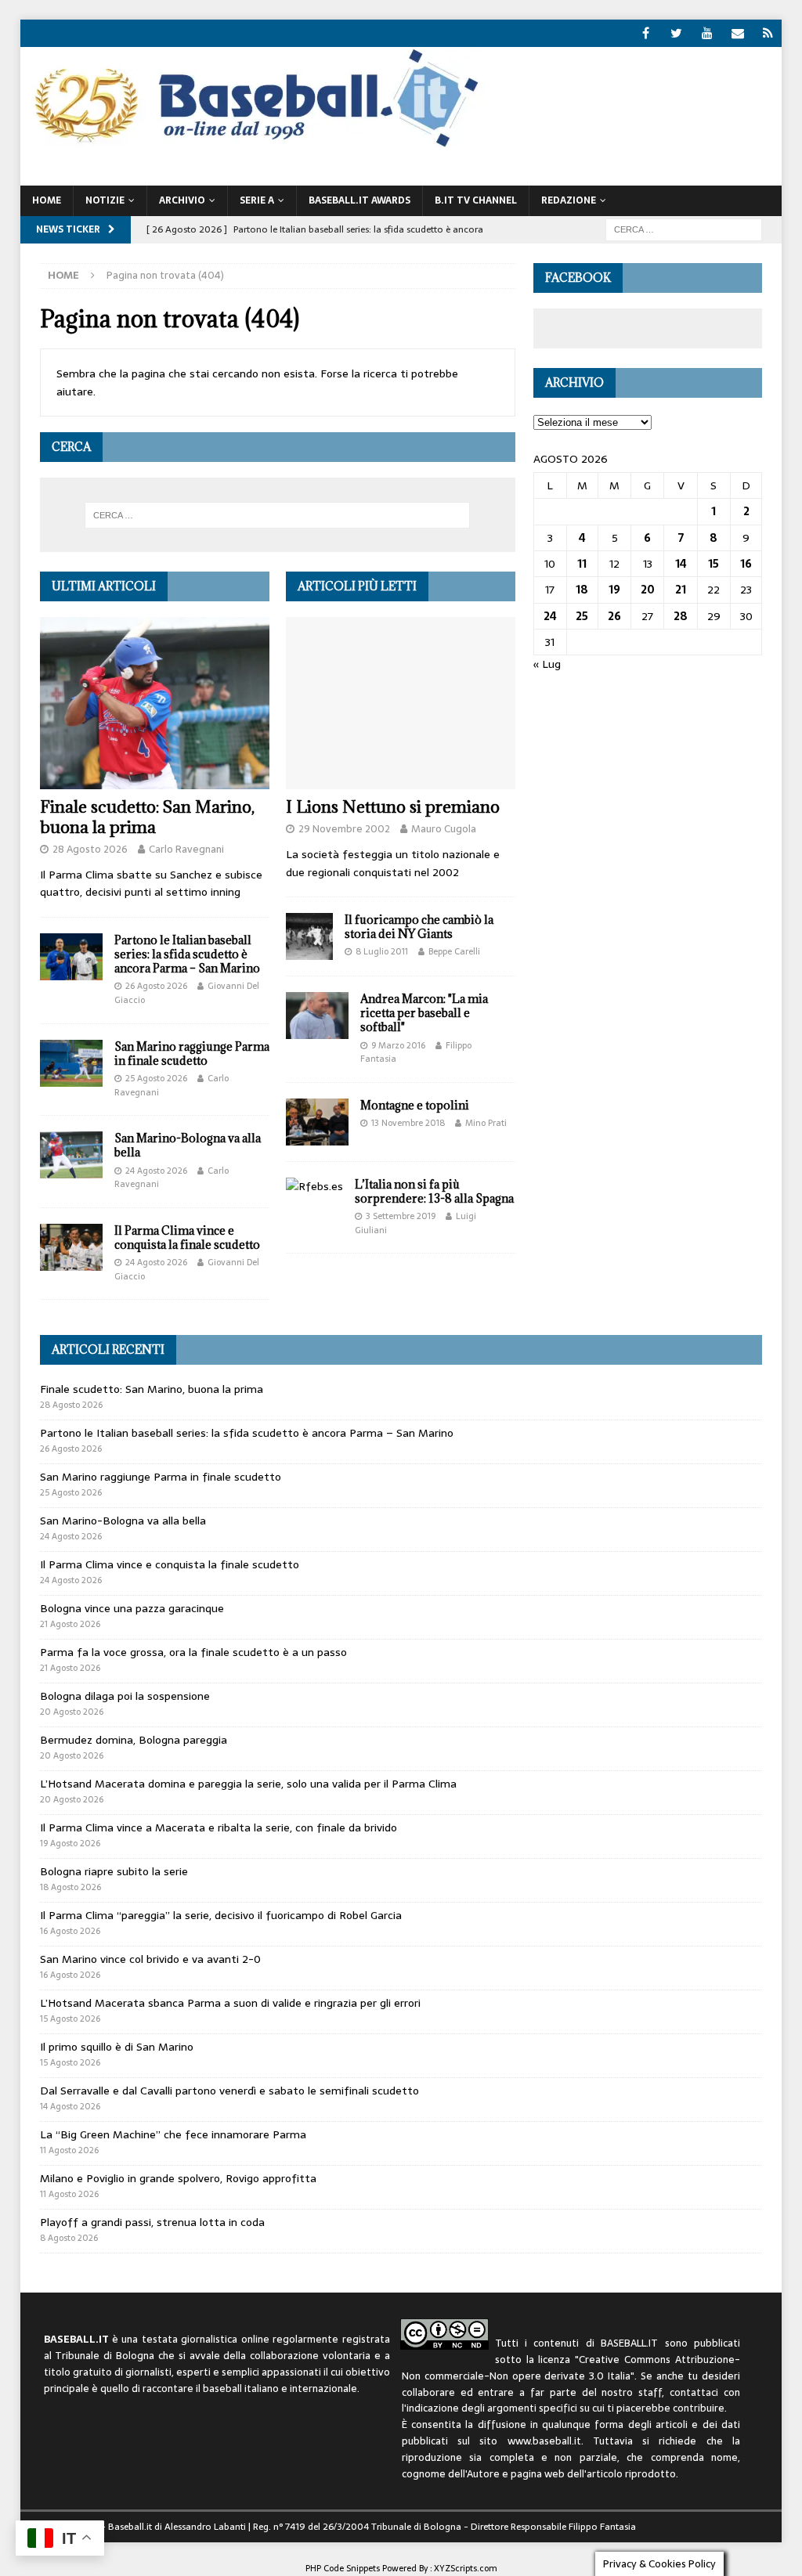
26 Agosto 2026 (156, 986)
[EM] (737, 33)
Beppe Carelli (454, 951)
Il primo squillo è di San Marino (117, 2047)
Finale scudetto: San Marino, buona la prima (147, 817)
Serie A (257, 200)
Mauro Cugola (444, 829)
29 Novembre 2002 (344, 829)
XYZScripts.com (466, 2568)
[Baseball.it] (253, 146)
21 (681, 590)
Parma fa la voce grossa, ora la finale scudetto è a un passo (193, 1652)
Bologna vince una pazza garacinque (132, 1608)
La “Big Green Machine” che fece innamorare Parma (173, 2134)
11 (582, 564)
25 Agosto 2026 (156, 1078)
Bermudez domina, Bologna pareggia (134, 1740)
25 (582, 616)
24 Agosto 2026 (156, 1171)
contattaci (694, 2392)
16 (746, 564)
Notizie (105, 200)
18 (582, 590)
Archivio (182, 200)
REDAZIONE (569, 200)
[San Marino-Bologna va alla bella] (71, 1155)
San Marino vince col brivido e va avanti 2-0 (150, 1959)
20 (648, 590)
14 (681, 564)
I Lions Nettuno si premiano (393, 807)
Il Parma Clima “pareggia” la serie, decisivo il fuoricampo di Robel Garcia (221, 1915)
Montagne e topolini (415, 1105)
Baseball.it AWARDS (359, 200)
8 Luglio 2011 (382, 951)
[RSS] (768, 33)
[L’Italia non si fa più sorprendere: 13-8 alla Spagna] (314, 1186)
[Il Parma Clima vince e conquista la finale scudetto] (71, 1247)
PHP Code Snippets (343, 2568)
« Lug (547, 664)
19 (614, 590)
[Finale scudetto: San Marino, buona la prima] (155, 703)
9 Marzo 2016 (398, 1045)
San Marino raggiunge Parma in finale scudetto (192, 1053)
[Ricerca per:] (684, 229)
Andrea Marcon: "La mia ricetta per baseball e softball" (424, 1013)
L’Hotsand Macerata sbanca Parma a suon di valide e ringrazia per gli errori (230, 2003)
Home (47, 200)
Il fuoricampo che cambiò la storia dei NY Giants (419, 927)
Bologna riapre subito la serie (114, 1871)
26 (614, 616)
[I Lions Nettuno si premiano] (401, 703)
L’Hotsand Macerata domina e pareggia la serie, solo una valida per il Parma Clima (248, 1784)
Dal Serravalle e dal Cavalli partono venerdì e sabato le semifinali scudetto (229, 2091)
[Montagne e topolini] (317, 1122)
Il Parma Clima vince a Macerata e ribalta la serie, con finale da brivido (219, 1827)
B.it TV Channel (476, 200)
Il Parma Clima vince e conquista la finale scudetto (187, 1237)
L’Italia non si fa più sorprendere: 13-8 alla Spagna (434, 1191)
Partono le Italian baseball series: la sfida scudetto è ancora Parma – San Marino (187, 954)
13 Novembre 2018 (408, 1123)
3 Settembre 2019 (401, 1216)
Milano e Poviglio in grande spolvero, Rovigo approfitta (178, 2178)
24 (550, 616)
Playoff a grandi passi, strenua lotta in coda (152, 2222)
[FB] (646, 33)
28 (681, 616)
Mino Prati (486, 1123)
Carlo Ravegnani (186, 849)
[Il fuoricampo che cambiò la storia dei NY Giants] (309, 936)
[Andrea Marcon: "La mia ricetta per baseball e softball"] (317, 1016)
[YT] (707, 33)
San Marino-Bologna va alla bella (188, 1145)
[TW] (676, 33)
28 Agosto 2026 (90, 849)
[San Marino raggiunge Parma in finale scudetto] (71, 1063)
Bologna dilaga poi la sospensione (125, 1696)
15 (713, 564)
